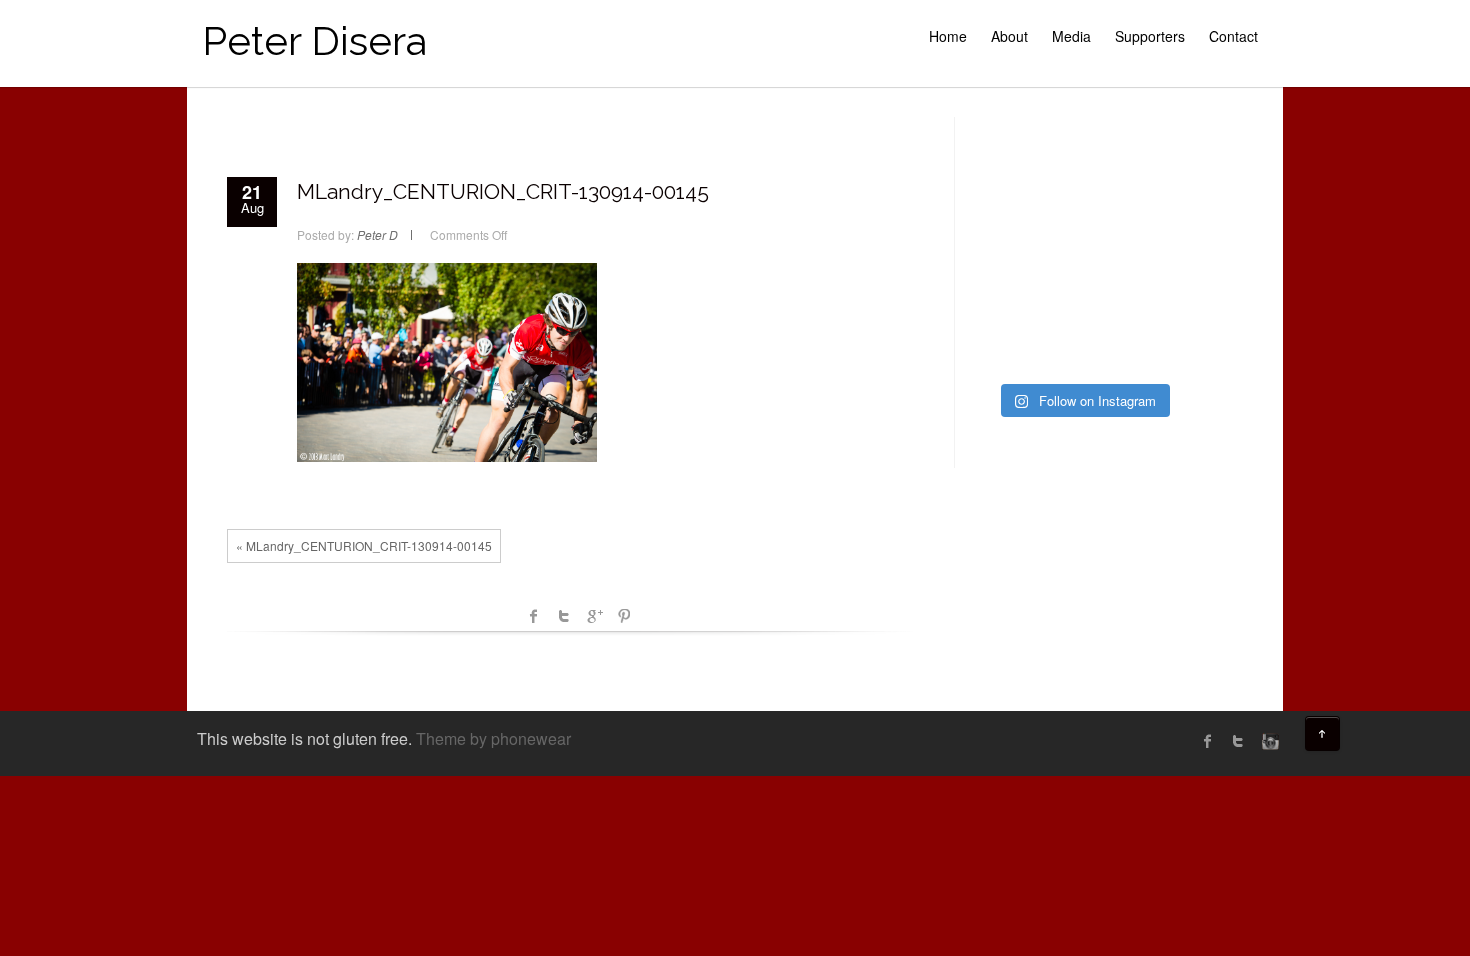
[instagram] (1268, 741)
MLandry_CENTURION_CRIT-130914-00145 (503, 191)
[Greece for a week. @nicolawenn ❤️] (1005, 164)
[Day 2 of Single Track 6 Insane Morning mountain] (1082, 301)
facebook (534, 616)
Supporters (1150, 36)
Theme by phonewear (493, 738)
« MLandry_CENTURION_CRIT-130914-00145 (364, 545)
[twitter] (1238, 741)
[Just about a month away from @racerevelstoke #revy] (1159, 210)
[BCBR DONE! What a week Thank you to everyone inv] (1082, 347)
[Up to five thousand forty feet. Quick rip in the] (1159, 164)
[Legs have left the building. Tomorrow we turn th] (1159, 347)
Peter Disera (314, 40)
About (1009, 36)
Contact (1233, 36)
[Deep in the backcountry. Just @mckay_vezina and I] (1005, 256)
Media (1071, 36)
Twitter (564, 616)
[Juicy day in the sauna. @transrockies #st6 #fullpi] (1005, 347)
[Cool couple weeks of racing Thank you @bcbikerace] (1082, 256)
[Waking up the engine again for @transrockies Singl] (1159, 301)
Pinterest (624, 616)
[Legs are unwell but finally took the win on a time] (1005, 301)
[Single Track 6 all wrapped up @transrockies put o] (1159, 256)
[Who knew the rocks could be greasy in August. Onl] (1005, 210)
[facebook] (1208, 741)
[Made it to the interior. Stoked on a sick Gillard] (1082, 164)
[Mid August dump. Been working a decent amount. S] (1082, 210)
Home (948, 36)
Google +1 (594, 616)
